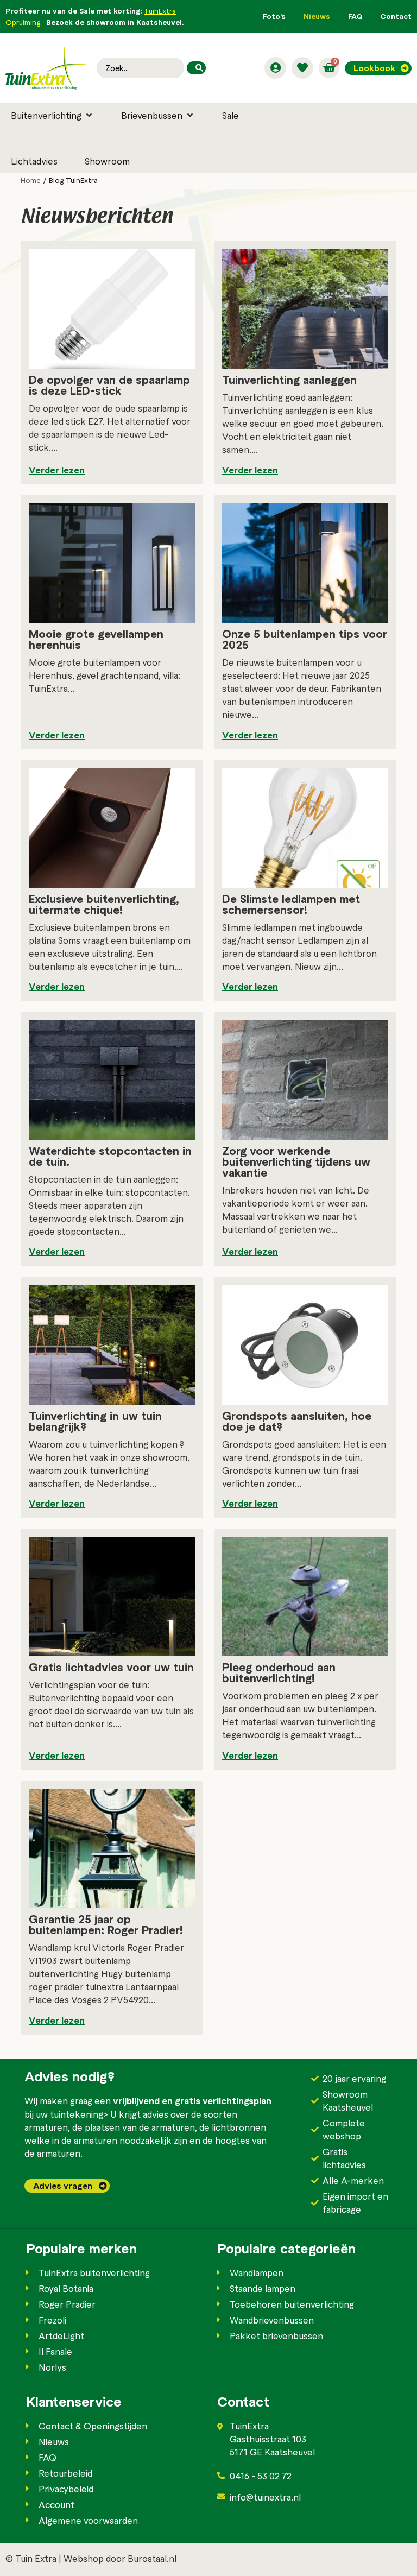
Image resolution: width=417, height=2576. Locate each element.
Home (31, 180)
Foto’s (274, 16)
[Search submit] (196, 68)
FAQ (355, 16)
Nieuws (317, 16)
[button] (52, 115)
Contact (396, 16)
